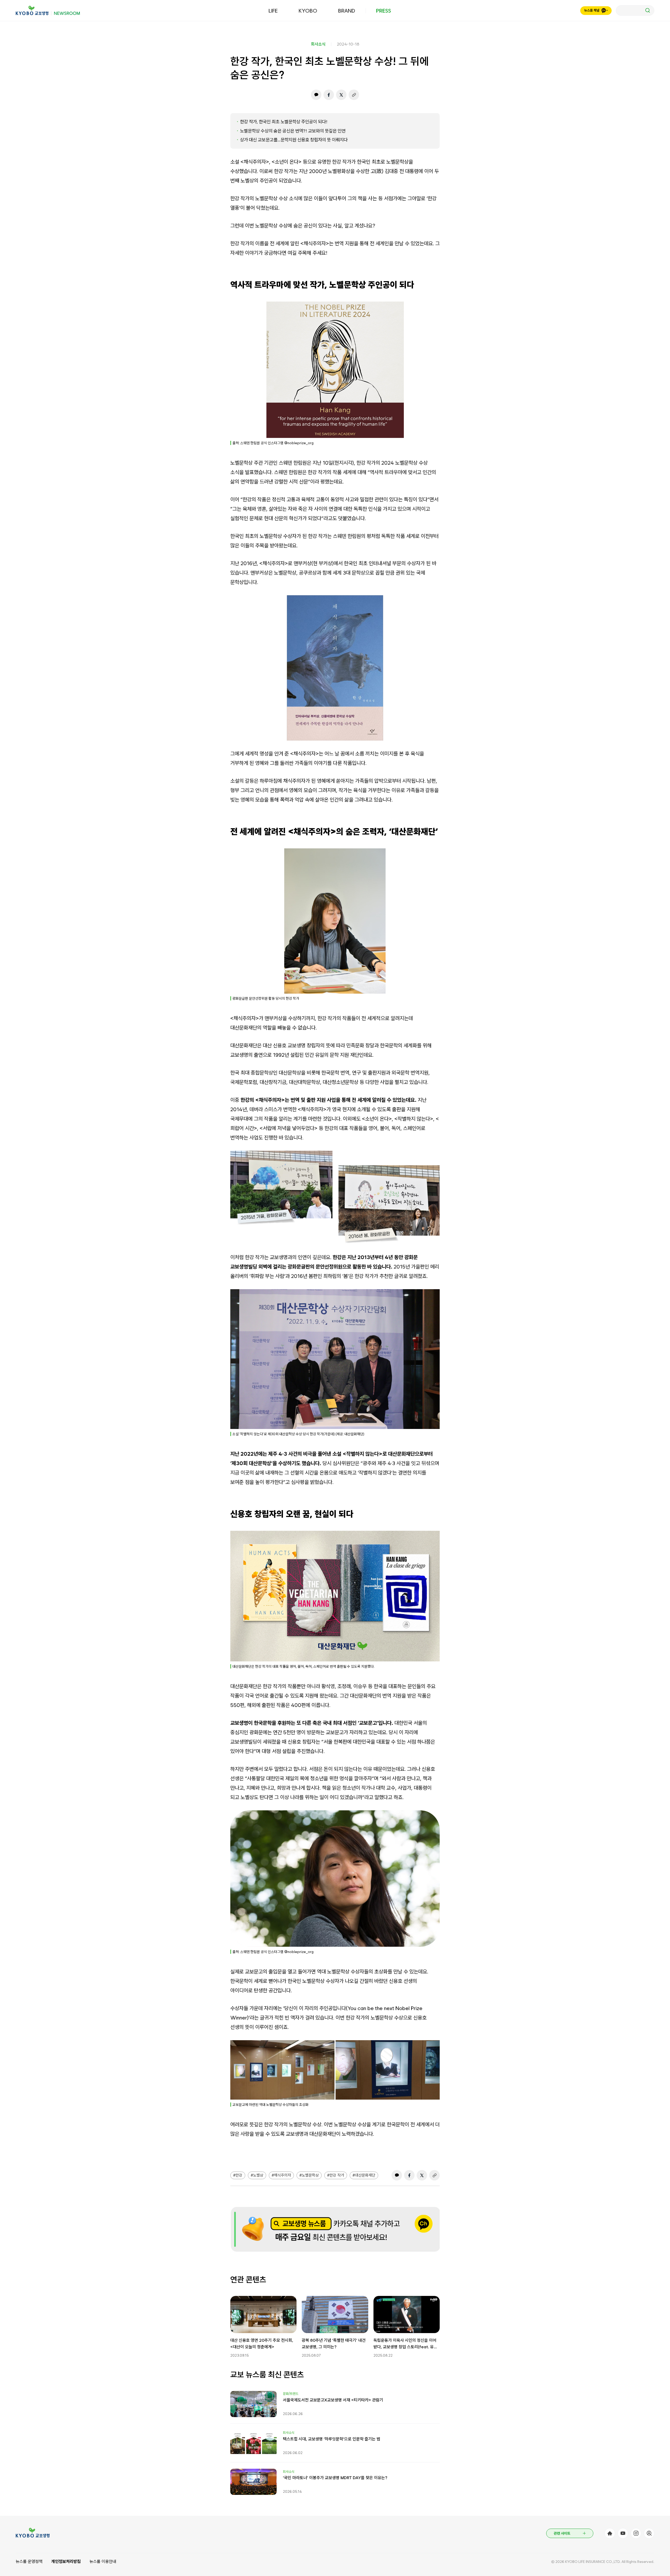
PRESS (384, 11)
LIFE (273, 11)
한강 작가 (337, 2175)
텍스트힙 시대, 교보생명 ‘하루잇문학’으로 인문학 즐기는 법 (332, 2439)
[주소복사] (354, 95)
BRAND (347, 11)
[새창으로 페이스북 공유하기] (329, 95)
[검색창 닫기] (635, 10)
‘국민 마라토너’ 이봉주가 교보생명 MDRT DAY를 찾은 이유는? (335, 2478)
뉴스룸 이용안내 (103, 2561)
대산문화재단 (365, 2175)
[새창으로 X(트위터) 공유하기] (341, 95)
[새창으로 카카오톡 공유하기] (316, 95)
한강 (239, 2175)
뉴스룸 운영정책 (29, 2561)
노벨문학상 (310, 2175)
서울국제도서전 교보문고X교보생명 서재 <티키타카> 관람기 (333, 2400)
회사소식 (318, 44)
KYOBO (308, 11)
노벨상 (258, 2175)
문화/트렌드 (291, 2394)
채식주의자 (283, 2175)
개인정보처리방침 (66, 2561)
